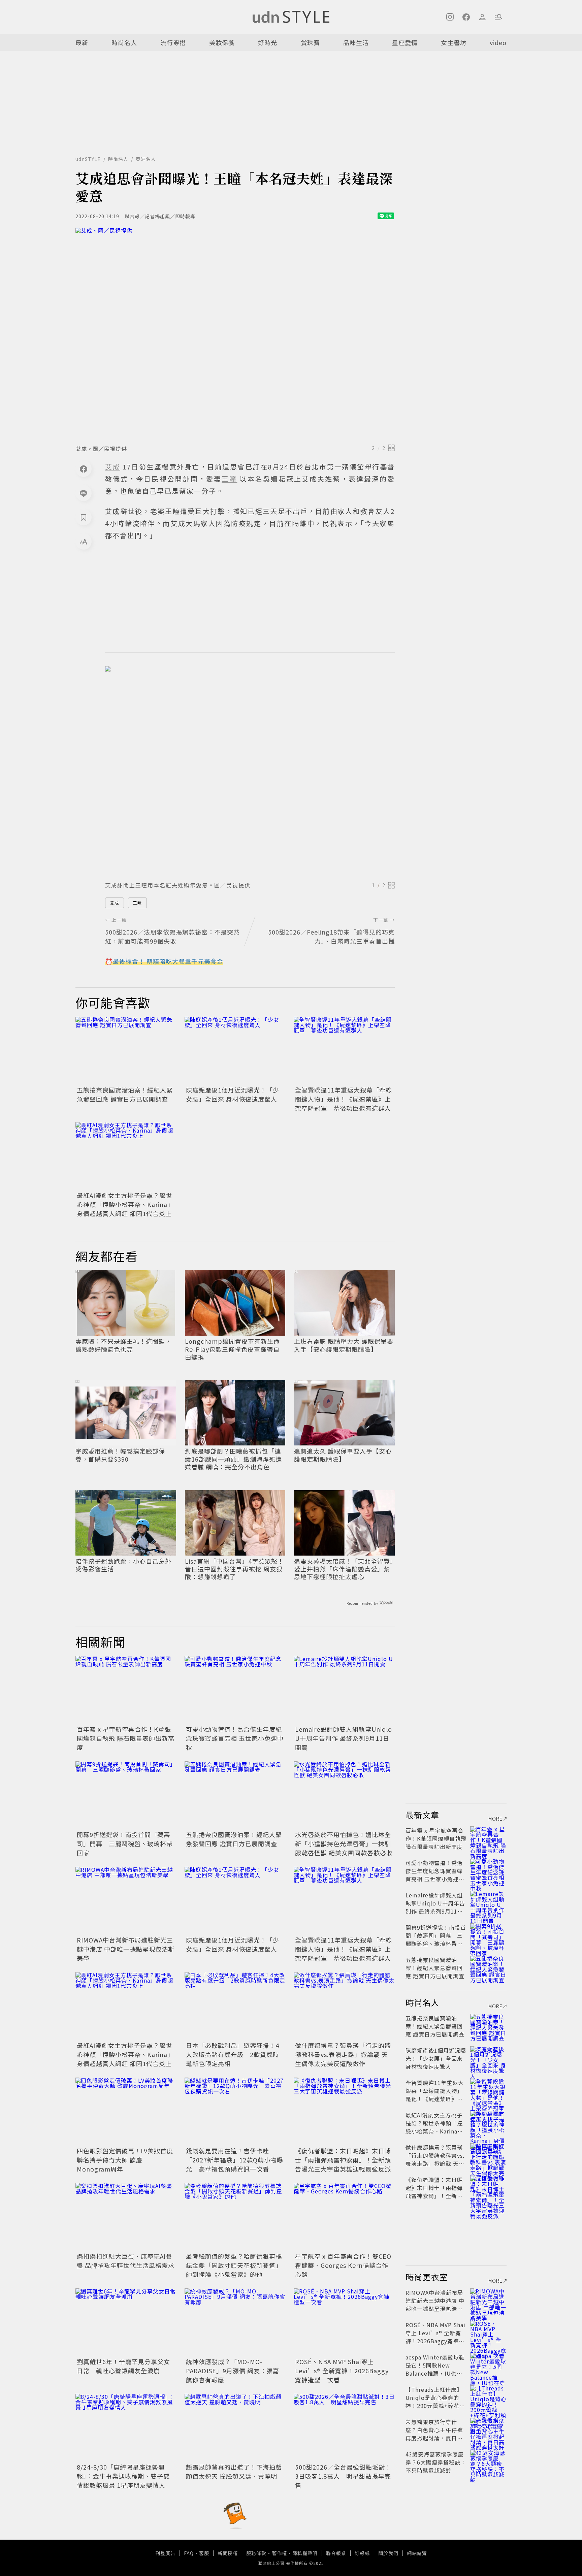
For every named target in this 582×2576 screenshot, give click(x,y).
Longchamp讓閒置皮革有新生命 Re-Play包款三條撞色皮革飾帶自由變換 (232, 1349)
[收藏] (84, 517)
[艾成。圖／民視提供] (235, 334)
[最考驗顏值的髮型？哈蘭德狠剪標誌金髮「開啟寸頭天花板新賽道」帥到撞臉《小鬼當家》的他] (235, 2217)
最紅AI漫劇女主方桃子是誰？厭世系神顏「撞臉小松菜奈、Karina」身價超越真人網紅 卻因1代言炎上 (125, 1204)
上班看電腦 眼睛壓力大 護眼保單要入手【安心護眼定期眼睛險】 (344, 1345)
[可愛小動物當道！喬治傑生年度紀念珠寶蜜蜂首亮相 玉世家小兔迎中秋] (235, 1690)
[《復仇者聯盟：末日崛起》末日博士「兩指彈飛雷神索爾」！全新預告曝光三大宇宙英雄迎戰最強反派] (344, 2111)
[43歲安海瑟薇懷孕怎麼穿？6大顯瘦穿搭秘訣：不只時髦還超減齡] (488, 2462)
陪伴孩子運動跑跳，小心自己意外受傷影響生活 (123, 1565)
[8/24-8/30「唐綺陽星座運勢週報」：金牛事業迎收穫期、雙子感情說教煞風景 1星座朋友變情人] (126, 2427)
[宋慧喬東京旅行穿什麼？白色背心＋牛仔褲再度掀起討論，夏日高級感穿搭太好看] (488, 2430)
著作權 (279, 2553)
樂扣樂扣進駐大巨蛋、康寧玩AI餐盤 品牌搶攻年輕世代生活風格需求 (126, 2261)
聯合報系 (336, 2553)
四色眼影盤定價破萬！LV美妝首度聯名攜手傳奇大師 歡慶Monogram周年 (125, 2160)
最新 (82, 42)
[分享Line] (84, 493)
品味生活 (356, 42)
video (498, 42)
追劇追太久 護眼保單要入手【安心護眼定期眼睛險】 (343, 1455)
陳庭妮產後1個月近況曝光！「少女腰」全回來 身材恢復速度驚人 (233, 1094)
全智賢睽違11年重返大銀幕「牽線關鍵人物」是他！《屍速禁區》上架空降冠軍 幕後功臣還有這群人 (344, 1099)
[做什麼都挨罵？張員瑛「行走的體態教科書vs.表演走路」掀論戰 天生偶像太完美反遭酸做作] (344, 2006)
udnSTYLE (88, 159)
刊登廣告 (165, 2553)
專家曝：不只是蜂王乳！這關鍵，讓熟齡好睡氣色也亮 (123, 1345)
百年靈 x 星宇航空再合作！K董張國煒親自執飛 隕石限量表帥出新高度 (126, 1738)
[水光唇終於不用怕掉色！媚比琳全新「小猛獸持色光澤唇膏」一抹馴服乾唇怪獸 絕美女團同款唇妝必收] (344, 1795)
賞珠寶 (310, 42)
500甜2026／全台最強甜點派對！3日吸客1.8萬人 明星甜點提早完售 (343, 2476)
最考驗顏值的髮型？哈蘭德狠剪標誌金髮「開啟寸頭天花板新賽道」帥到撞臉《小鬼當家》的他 (234, 2265)
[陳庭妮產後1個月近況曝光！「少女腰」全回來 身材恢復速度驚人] (235, 1050)
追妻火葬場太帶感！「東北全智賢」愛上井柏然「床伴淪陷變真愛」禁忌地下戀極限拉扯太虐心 (344, 1569)
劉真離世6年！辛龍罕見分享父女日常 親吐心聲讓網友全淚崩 (123, 2366)
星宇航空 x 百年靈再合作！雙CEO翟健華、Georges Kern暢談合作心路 (343, 2265)
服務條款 (256, 2553)
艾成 (115, 903)
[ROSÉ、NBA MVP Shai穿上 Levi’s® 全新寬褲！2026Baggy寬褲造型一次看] (344, 2322)
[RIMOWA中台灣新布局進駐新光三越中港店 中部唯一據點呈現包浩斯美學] (126, 1900)
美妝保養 (222, 42)
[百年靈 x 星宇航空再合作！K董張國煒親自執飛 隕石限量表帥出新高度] (126, 1690)
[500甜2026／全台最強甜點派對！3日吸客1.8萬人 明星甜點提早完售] (344, 2427)
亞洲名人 (146, 159)
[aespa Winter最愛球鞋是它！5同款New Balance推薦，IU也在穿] (488, 2365)
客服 (204, 2553)
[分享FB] (84, 469)
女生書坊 (454, 42)
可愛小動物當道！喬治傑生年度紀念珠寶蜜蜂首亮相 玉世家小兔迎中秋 (235, 1738)
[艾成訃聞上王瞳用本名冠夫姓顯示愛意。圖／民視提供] (250, 772)
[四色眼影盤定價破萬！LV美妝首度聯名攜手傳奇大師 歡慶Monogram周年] (126, 2111)
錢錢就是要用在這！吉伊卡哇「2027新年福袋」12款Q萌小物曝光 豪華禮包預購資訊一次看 (235, 2160)
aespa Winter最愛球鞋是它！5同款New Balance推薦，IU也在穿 (435, 2369)
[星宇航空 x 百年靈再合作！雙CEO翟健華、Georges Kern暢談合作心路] (344, 2217)
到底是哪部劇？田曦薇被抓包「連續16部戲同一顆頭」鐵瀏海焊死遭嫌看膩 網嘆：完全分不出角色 (233, 1459)
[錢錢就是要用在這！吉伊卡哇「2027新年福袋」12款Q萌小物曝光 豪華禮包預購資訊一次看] (235, 2111)
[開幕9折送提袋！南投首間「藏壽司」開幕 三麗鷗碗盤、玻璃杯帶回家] (126, 1795)
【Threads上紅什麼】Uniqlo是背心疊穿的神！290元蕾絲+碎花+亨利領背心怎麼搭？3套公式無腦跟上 (435, 2406)
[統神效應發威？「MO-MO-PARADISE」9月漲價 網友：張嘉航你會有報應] (235, 2322)
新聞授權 (228, 2553)
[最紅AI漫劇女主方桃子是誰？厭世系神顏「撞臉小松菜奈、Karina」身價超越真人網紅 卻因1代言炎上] (126, 1156)
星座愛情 (405, 42)
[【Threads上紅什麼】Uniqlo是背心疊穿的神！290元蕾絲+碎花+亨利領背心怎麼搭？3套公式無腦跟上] (488, 2398)
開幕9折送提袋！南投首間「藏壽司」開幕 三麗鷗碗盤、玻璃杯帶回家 (125, 1844)
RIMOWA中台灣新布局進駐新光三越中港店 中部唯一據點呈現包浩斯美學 (126, 1949)
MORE (495, 1819)
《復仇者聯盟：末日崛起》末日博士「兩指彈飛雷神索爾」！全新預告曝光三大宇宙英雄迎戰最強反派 (343, 2160)
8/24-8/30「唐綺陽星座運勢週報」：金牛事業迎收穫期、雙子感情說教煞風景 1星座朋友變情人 (123, 2476)
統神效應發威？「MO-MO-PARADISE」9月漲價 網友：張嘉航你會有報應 (233, 2371)
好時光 (268, 42)
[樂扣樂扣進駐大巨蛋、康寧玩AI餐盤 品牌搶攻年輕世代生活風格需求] (126, 2217)
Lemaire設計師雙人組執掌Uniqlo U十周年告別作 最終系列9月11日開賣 (344, 1738)
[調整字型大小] (84, 542)
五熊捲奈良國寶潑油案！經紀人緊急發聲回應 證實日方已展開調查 (125, 1094)
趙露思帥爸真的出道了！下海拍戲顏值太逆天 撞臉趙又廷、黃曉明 (234, 2471)
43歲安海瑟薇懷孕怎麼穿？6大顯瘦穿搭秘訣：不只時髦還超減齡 (436, 2462)
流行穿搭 (173, 42)
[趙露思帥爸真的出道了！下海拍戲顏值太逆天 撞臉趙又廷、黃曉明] (235, 2427)
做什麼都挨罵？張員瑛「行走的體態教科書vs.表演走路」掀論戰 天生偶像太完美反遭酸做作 (343, 2054)
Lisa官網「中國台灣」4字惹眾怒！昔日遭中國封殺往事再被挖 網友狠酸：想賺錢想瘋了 (234, 1569)
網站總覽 (417, 2553)
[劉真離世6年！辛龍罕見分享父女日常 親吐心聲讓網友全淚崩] (126, 2322)
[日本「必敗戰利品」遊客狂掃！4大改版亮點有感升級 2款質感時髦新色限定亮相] (235, 2006)
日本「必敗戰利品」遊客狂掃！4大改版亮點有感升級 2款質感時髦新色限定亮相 (233, 2054)
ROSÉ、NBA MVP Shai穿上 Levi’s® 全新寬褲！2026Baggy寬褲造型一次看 (342, 2371)
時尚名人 (124, 42)
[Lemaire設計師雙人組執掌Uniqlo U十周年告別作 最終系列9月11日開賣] (344, 1690)
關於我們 (388, 2553)
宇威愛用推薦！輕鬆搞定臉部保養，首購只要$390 (120, 1455)
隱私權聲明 (305, 2553)
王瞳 (137, 903)
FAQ (189, 2553)
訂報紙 (362, 2553)
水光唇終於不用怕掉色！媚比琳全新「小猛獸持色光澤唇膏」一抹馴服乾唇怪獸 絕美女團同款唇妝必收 (344, 1844)
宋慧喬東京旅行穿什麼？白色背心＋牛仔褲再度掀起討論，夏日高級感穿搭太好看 (434, 2434)
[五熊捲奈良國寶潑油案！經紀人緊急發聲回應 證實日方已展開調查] (126, 1050)
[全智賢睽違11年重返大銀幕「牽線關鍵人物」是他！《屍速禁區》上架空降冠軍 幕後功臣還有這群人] (344, 1050)
